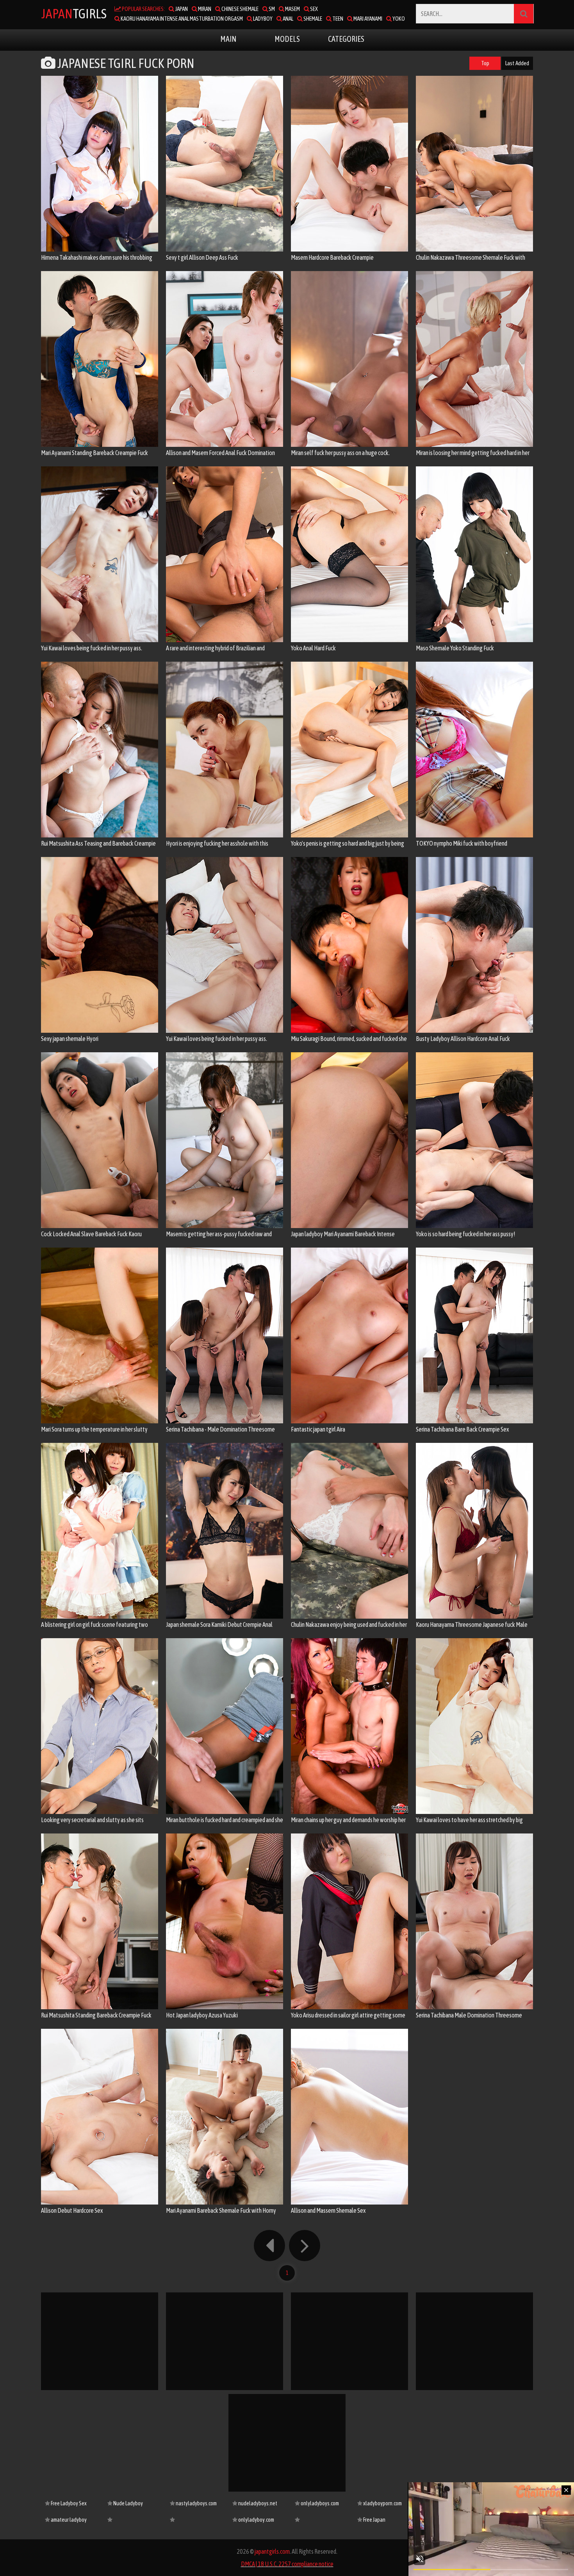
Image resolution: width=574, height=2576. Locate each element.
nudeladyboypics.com (193, 2520)
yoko (398, 19)
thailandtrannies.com (318, 2520)
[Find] (524, 14)
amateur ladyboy (68, 2520)
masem (292, 9)
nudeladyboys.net (257, 2503)
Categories (346, 39)
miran (204, 9)
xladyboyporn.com (382, 2503)
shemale (312, 19)
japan (181, 9)
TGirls (74, 13)
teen (337, 19)
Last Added (517, 63)
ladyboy (262, 19)
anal (288, 19)
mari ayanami (367, 19)
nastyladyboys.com (196, 2503)
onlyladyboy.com (256, 2520)
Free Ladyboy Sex (68, 2503)
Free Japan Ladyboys (371, 2522)
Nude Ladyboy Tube (125, 2506)
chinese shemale (240, 9)
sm (271, 9)
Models (287, 39)
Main (228, 39)
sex (314, 9)
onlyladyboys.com (319, 2503)
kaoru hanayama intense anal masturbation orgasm (181, 19)
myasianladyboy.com (131, 2520)
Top (485, 63)
